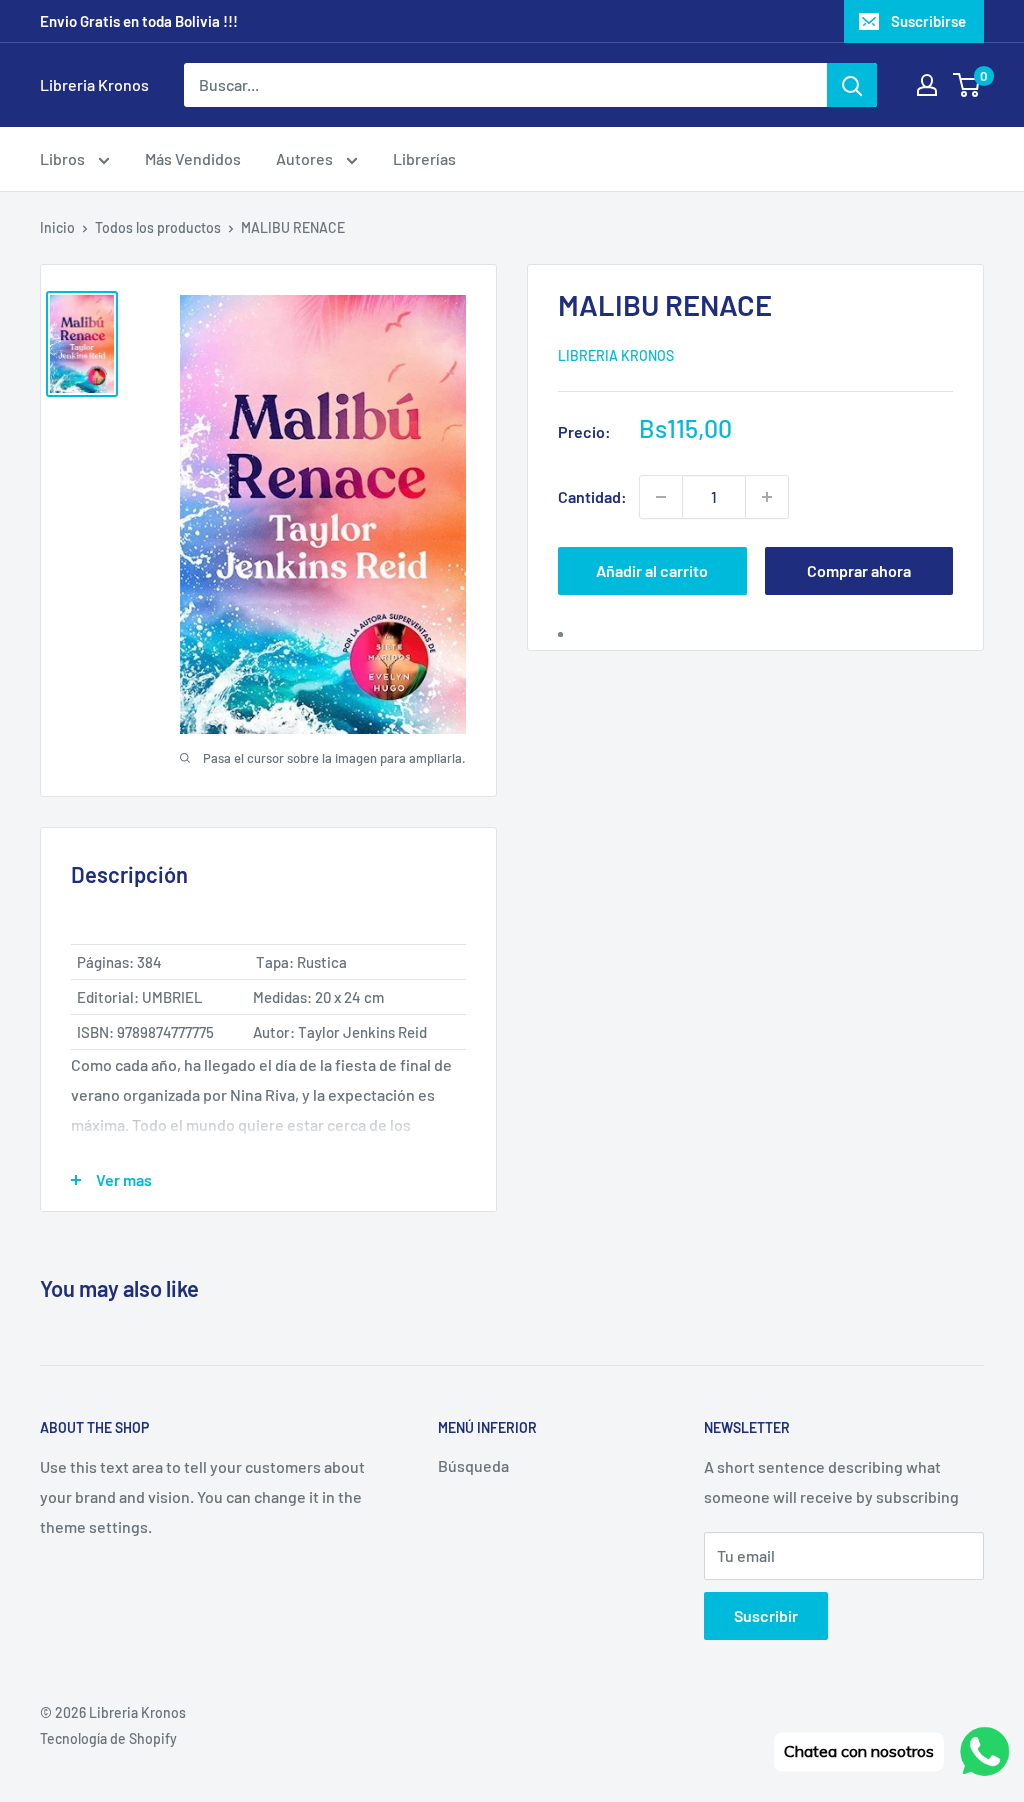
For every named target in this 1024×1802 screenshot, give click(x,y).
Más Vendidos (193, 158)
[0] (967, 85)
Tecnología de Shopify (108, 1738)
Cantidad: (592, 496)
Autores (306, 158)
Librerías (424, 158)
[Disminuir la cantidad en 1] (661, 497)
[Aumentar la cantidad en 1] (767, 497)
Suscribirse (928, 21)
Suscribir (766, 1615)
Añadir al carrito (652, 570)
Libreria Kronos (616, 355)
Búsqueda (473, 1465)
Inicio (57, 227)
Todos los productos (158, 227)
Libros (64, 158)
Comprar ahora (859, 570)
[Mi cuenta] (927, 85)
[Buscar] (852, 85)
